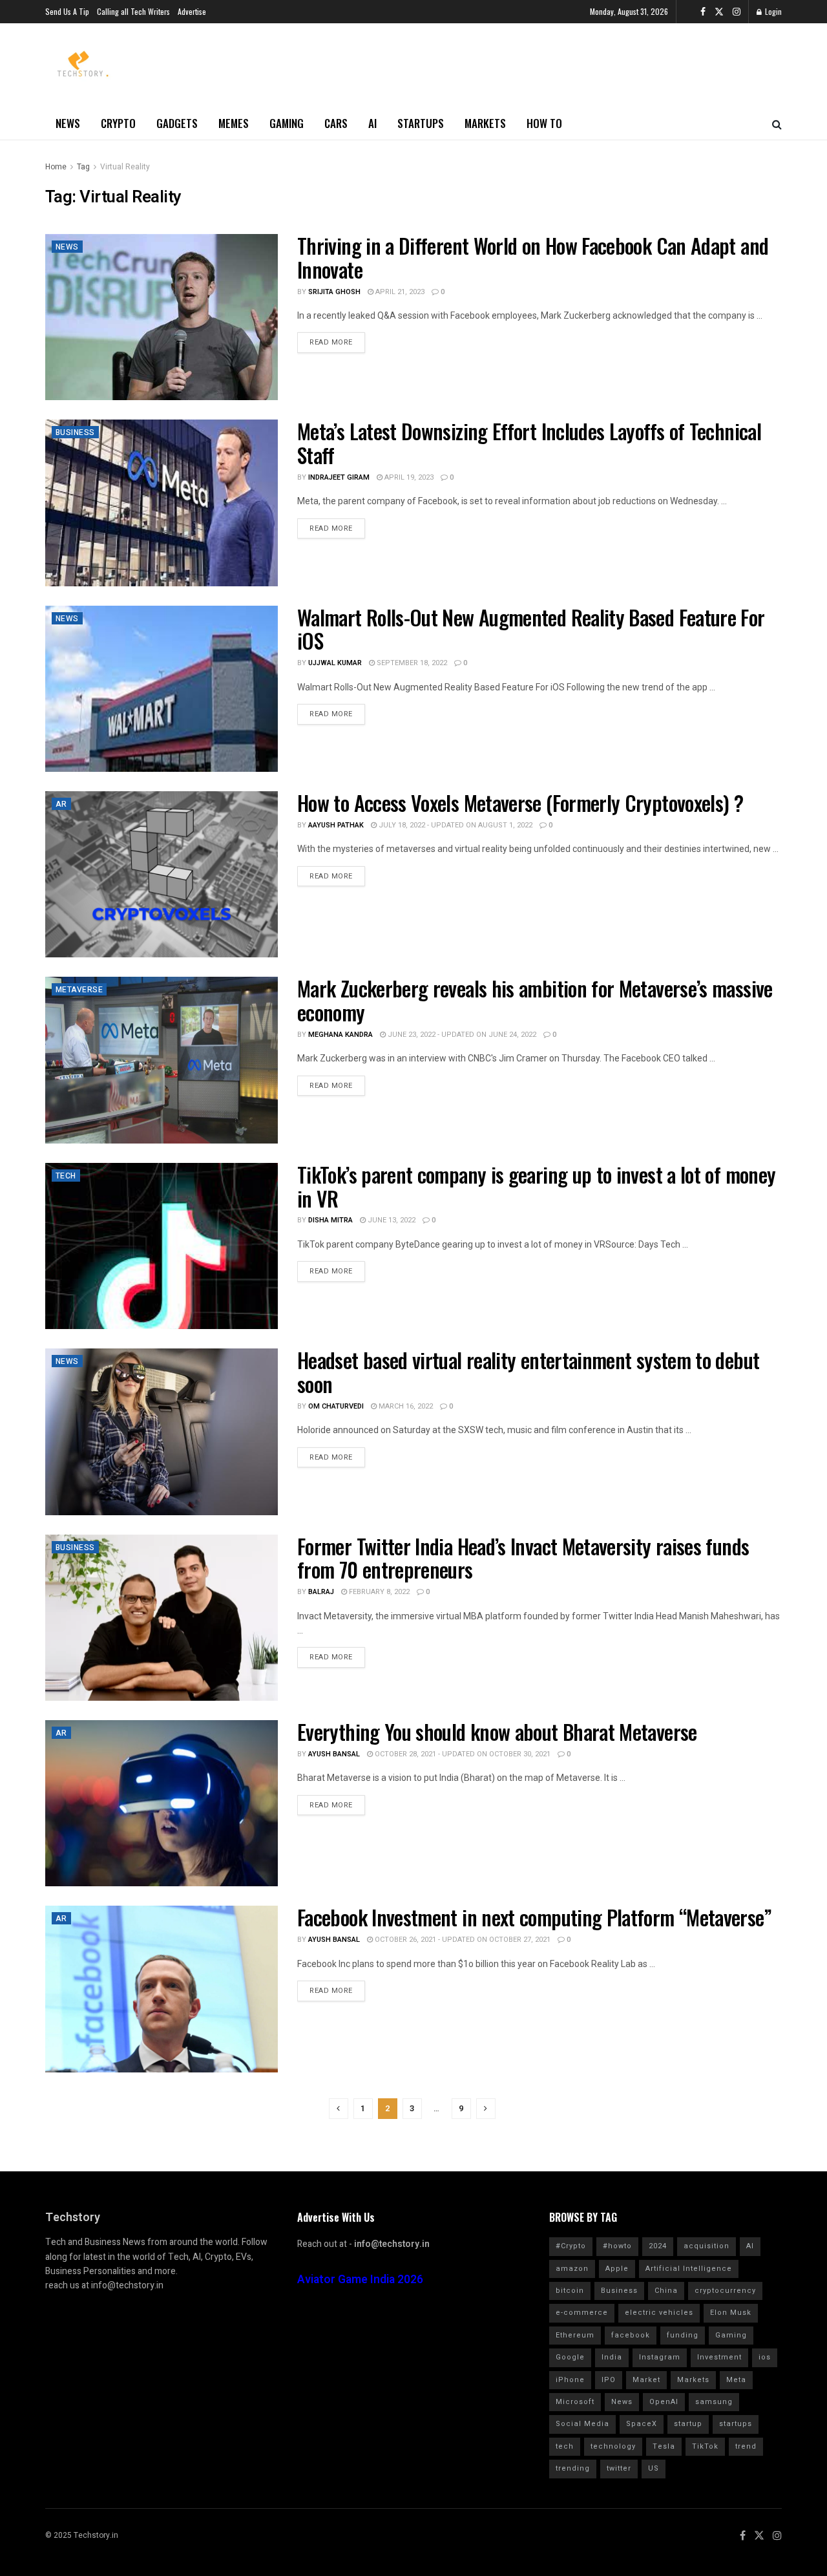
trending (573, 2468)
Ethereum (575, 2335)
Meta (736, 2380)
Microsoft (575, 2402)
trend (746, 2446)
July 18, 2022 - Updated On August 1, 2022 (455, 825)
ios (765, 2357)
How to (544, 123)
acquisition (707, 2246)
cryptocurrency (725, 2291)
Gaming (287, 123)
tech (565, 2446)
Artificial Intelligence (689, 2269)
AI (372, 123)
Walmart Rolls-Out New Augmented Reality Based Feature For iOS (531, 629)
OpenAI (664, 2402)
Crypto (118, 123)
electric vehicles (659, 2313)
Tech (66, 1176)
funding (683, 2335)
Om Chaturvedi (336, 1406)
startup (688, 2424)
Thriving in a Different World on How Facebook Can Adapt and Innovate (533, 257)
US (654, 2468)
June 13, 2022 (391, 1220)
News (68, 123)
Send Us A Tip (67, 11)
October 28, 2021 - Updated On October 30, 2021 (462, 1754)
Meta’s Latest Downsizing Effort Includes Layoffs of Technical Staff (529, 443)
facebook (631, 2335)
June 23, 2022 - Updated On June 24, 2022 (461, 1035)
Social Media (582, 2424)
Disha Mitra (330, 1220)
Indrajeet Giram (339, 477)
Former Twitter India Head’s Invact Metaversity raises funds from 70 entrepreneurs (523, 1558)
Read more (331, 342)
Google (570, 2357)
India (612, 2357)
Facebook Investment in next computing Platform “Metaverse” (534, 1917)
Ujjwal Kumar (335, 663)
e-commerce (582, 2313)
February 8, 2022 (378, 1592)
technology (613, 2446)
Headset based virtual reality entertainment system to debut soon (528, 1372)
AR (61, 804)
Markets (485, 123)
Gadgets (177, 123)
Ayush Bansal (334, 1754)
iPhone (570, 2380)
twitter (619, 2468)
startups (736, 2424)
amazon (572, 2269)
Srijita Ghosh (334, 292)
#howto (617, 2246)
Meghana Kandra (340, 1035)
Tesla (664, 2446)
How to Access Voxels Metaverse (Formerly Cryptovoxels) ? (520, 803)
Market (646, 2380)
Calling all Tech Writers (133, 11)
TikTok (705, 2446)
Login (772, 11)
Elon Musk (731, 2313)
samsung (714, 2402)
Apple (617, 2269)
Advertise (192, 11)
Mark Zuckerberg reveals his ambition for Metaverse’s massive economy (535, 1000)
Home (56, 167)
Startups (421, 123)
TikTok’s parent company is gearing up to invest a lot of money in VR (536, 1186)
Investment (719, 2357)
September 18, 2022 (411, 663)
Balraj (321, 1592)
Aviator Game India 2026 (360, 2280)
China (666, 2291)
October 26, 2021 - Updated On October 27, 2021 (462, 1940)
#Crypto (571, 2246)
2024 (658, 2246)
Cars (336, 123)
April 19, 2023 (408, 477)
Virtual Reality (125, 167)
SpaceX (642, 2424)
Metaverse (79, 990)
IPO (609, 2380)
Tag (83, 167)
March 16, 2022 (405, 1406)
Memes (234, 123)
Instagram (660, 2357)
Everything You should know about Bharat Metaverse (497, 1731)
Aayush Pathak (336, 825)
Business (75, 432)
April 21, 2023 (399, 292)
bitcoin (570, 2291)
